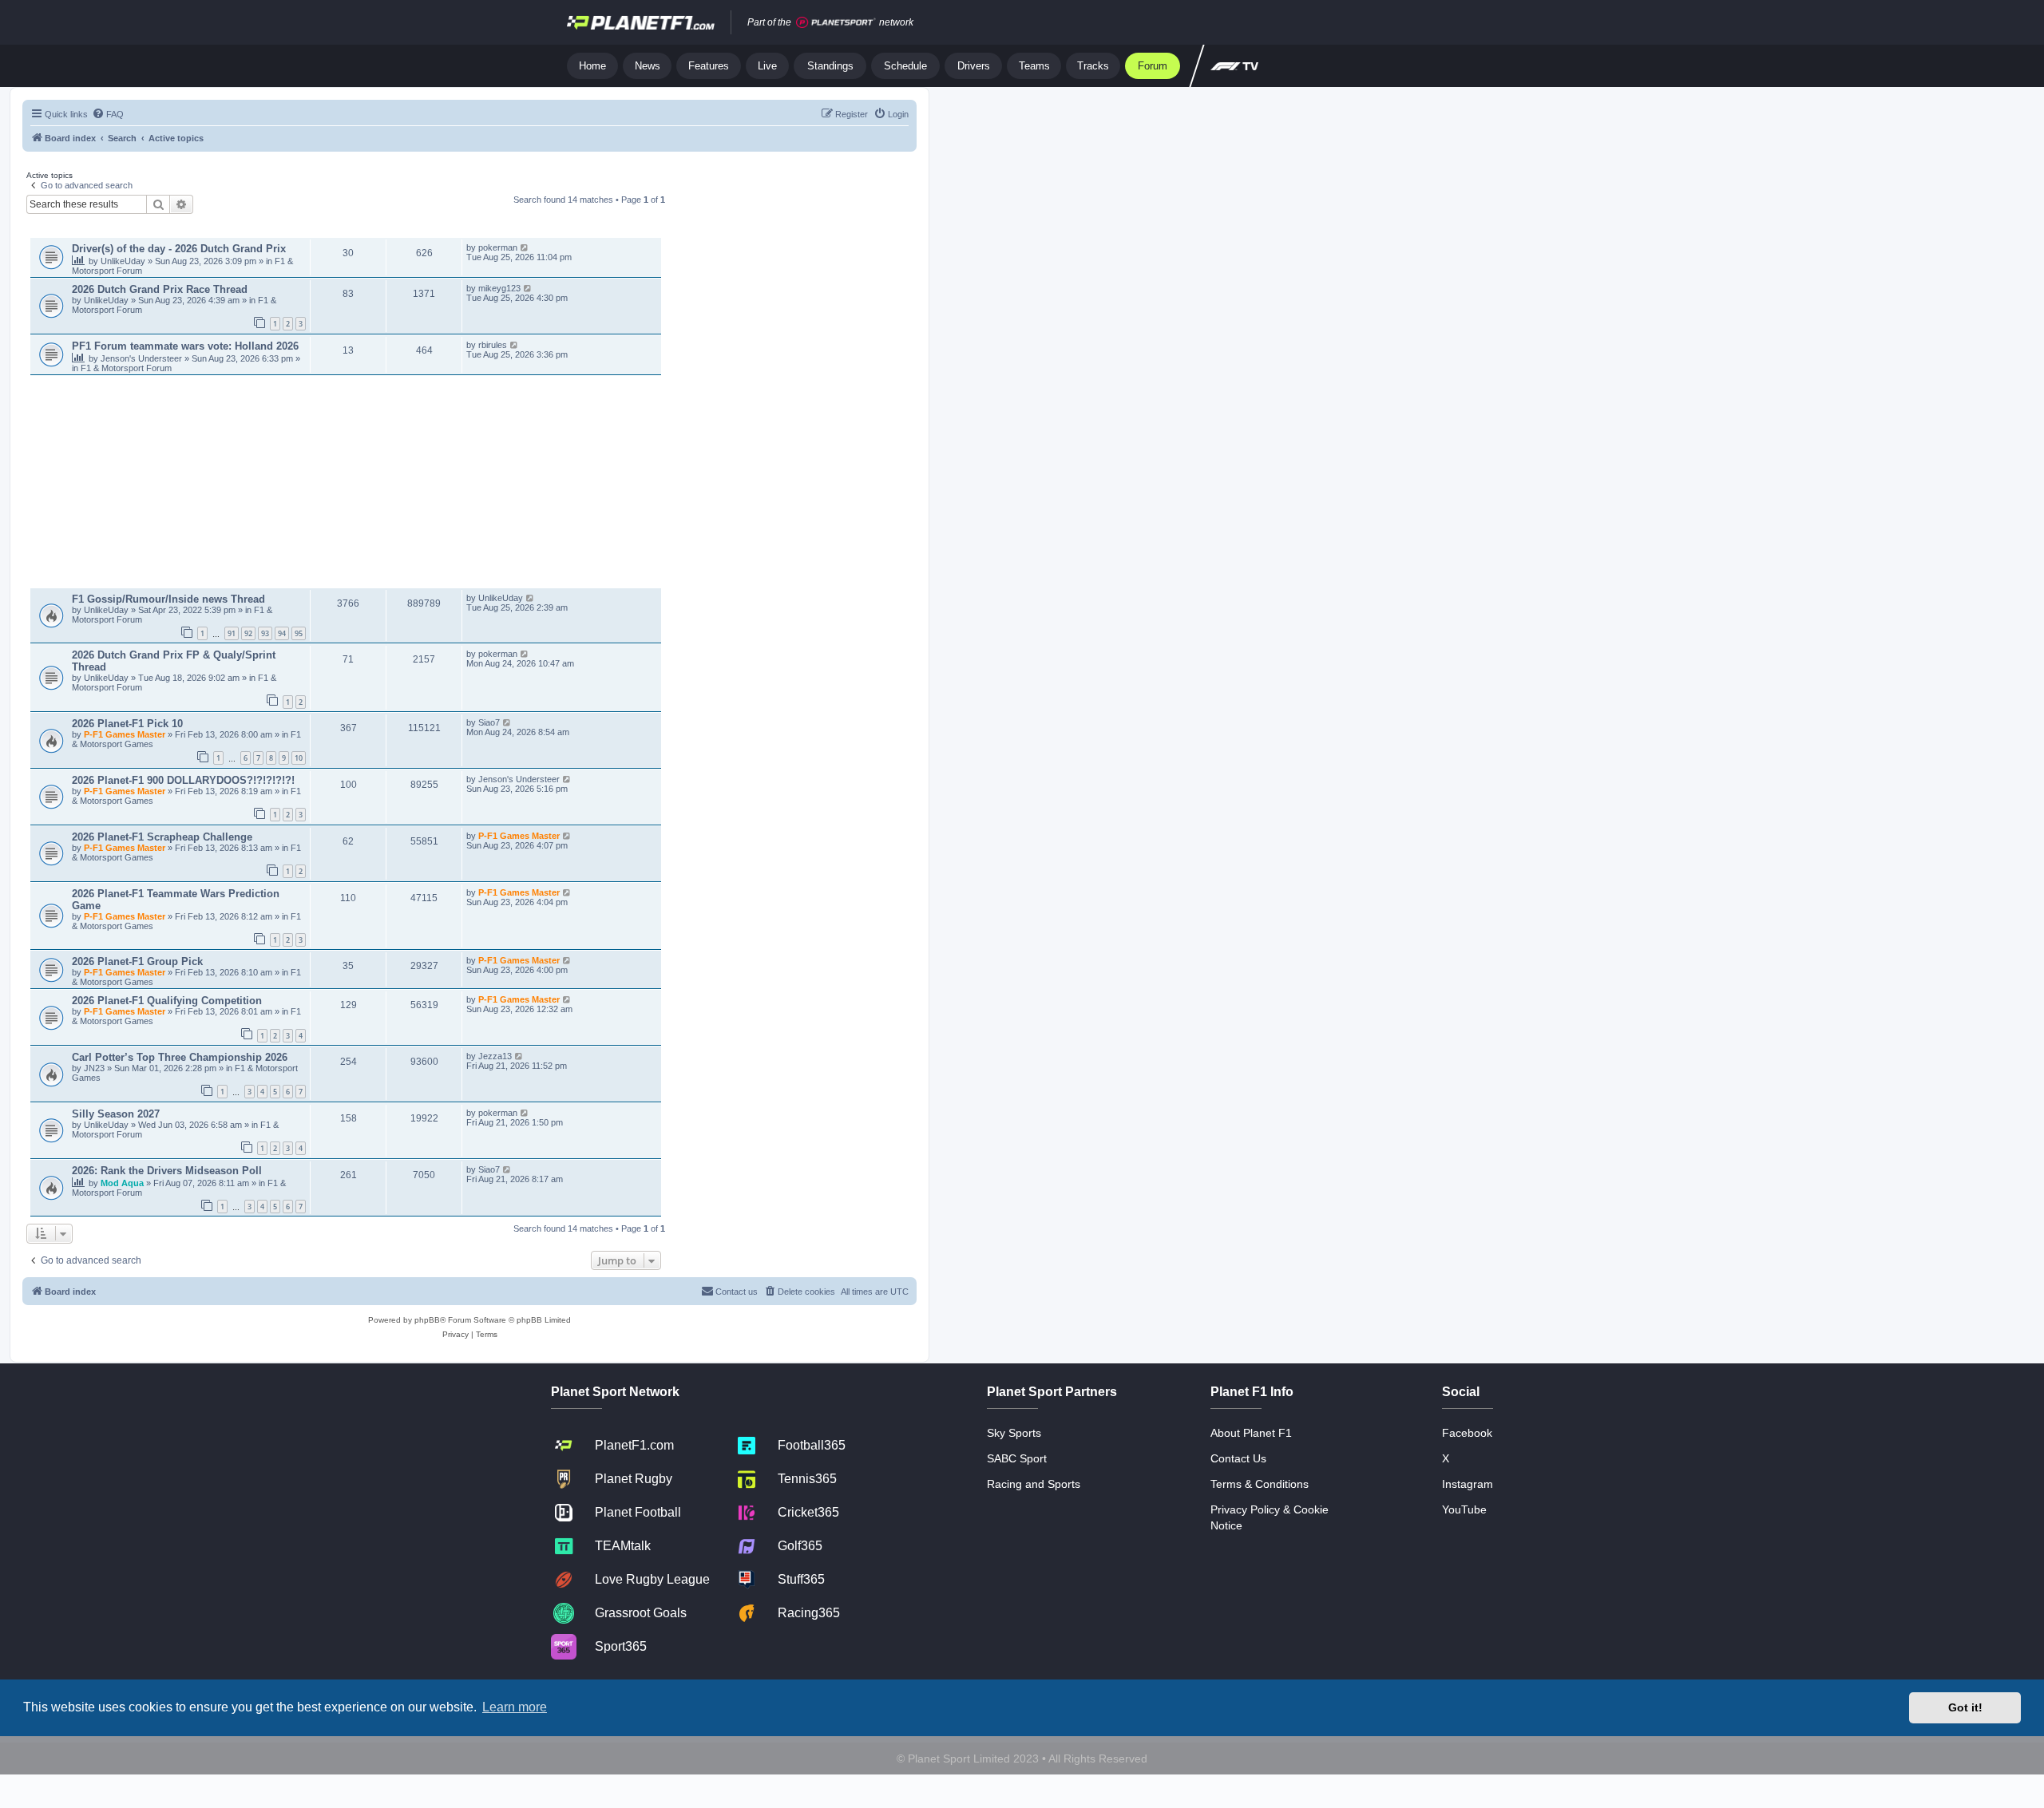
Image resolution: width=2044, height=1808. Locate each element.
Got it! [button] (1965, 1707)
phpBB (427, 1320)
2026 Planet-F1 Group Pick (137, 961)
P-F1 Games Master (126, 734)
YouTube (1464, 1509)
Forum (1153, 66)
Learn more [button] (515, 1707)
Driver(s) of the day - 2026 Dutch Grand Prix (179, 249)
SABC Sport (1017, 1458)
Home (592, 66)
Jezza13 (495, 1056)
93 (265, 633)
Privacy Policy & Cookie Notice (1270, 1517)
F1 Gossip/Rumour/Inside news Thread (168, 599)
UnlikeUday (124, 261)
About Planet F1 (1251, 1433)
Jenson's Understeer (143, 358)
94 (282, 633)
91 (232, 633)
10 (299, 758)
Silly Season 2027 (116, 1114)
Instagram (1468, 1484)
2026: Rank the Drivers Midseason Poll (167, 1171)
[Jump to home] (641, 22)
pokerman (498, 247)
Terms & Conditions (1260, 1484)
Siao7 (489, 722)
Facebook (1467, 1433)
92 (248, 633)
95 (299, 633)
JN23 (95, 1068)
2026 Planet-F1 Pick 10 (127, 724)
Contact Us (1238, 1458)
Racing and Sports (1034, 1484)
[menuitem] (108, 114)
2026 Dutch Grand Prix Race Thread (160, 289)
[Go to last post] (525, 247)
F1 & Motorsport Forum (126, 368)
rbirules (493, 345)
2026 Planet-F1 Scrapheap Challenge (162, 837)
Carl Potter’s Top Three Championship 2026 (180, 1057)
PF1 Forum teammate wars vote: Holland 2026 (185, 346)
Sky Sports (1014, 1433)
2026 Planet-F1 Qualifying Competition (167, 1001)
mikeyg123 (499, 288)
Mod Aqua (123, 1183)
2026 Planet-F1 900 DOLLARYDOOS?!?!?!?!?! (183, 780)
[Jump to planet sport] (836, 23)
